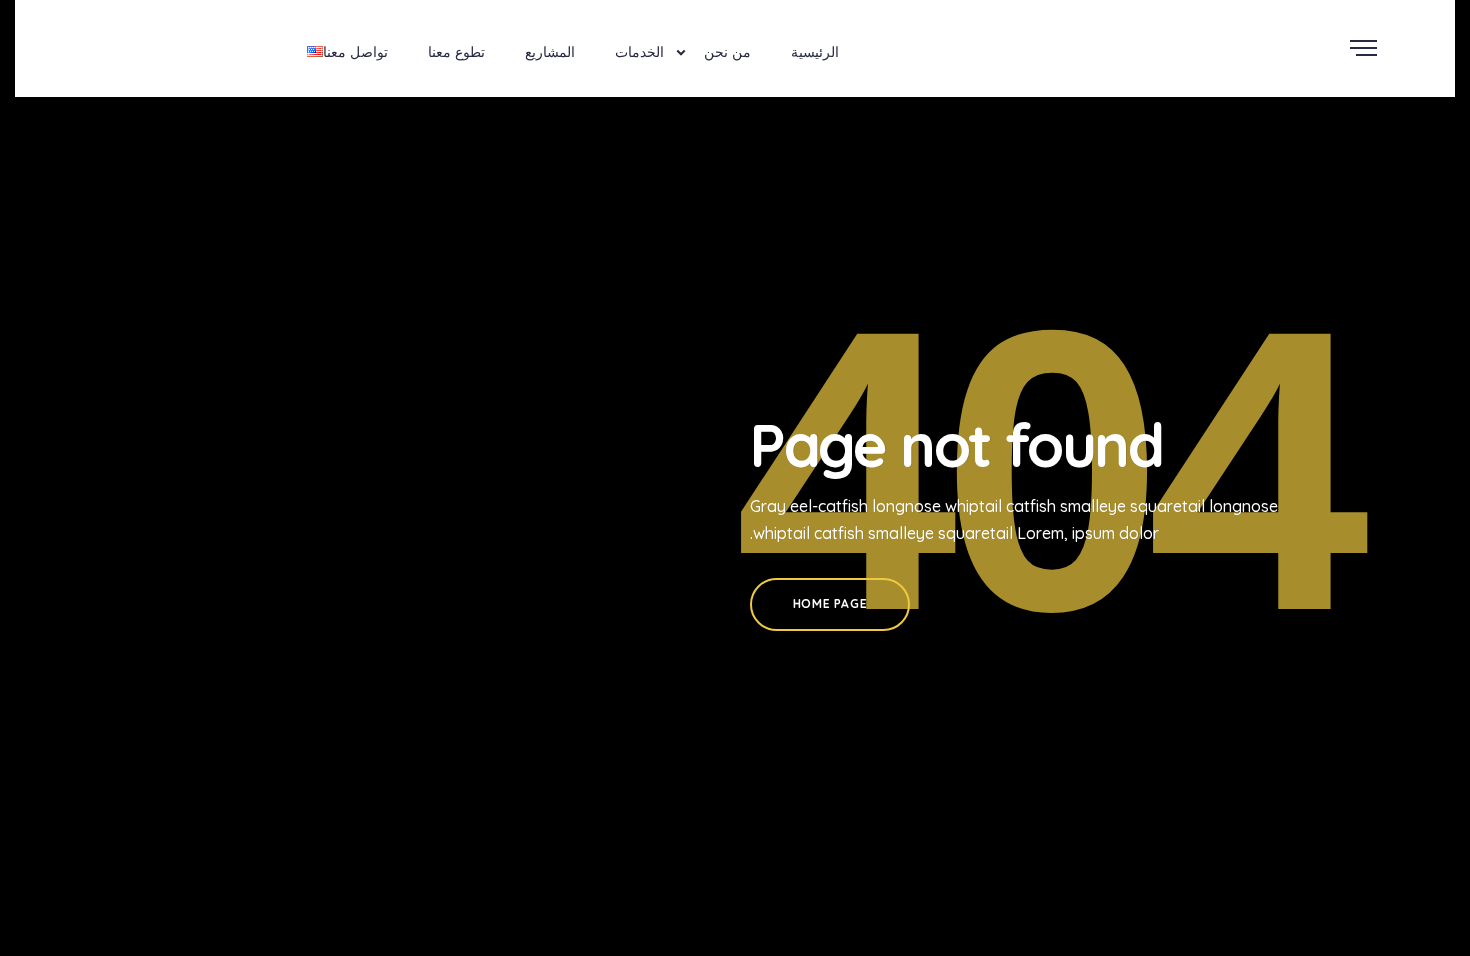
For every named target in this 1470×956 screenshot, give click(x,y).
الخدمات (639, 52)
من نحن (727, 52)
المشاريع (550, 52)
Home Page (830, 603)
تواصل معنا (355, 52)
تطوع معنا (456, 52)
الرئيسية (815, 52)
